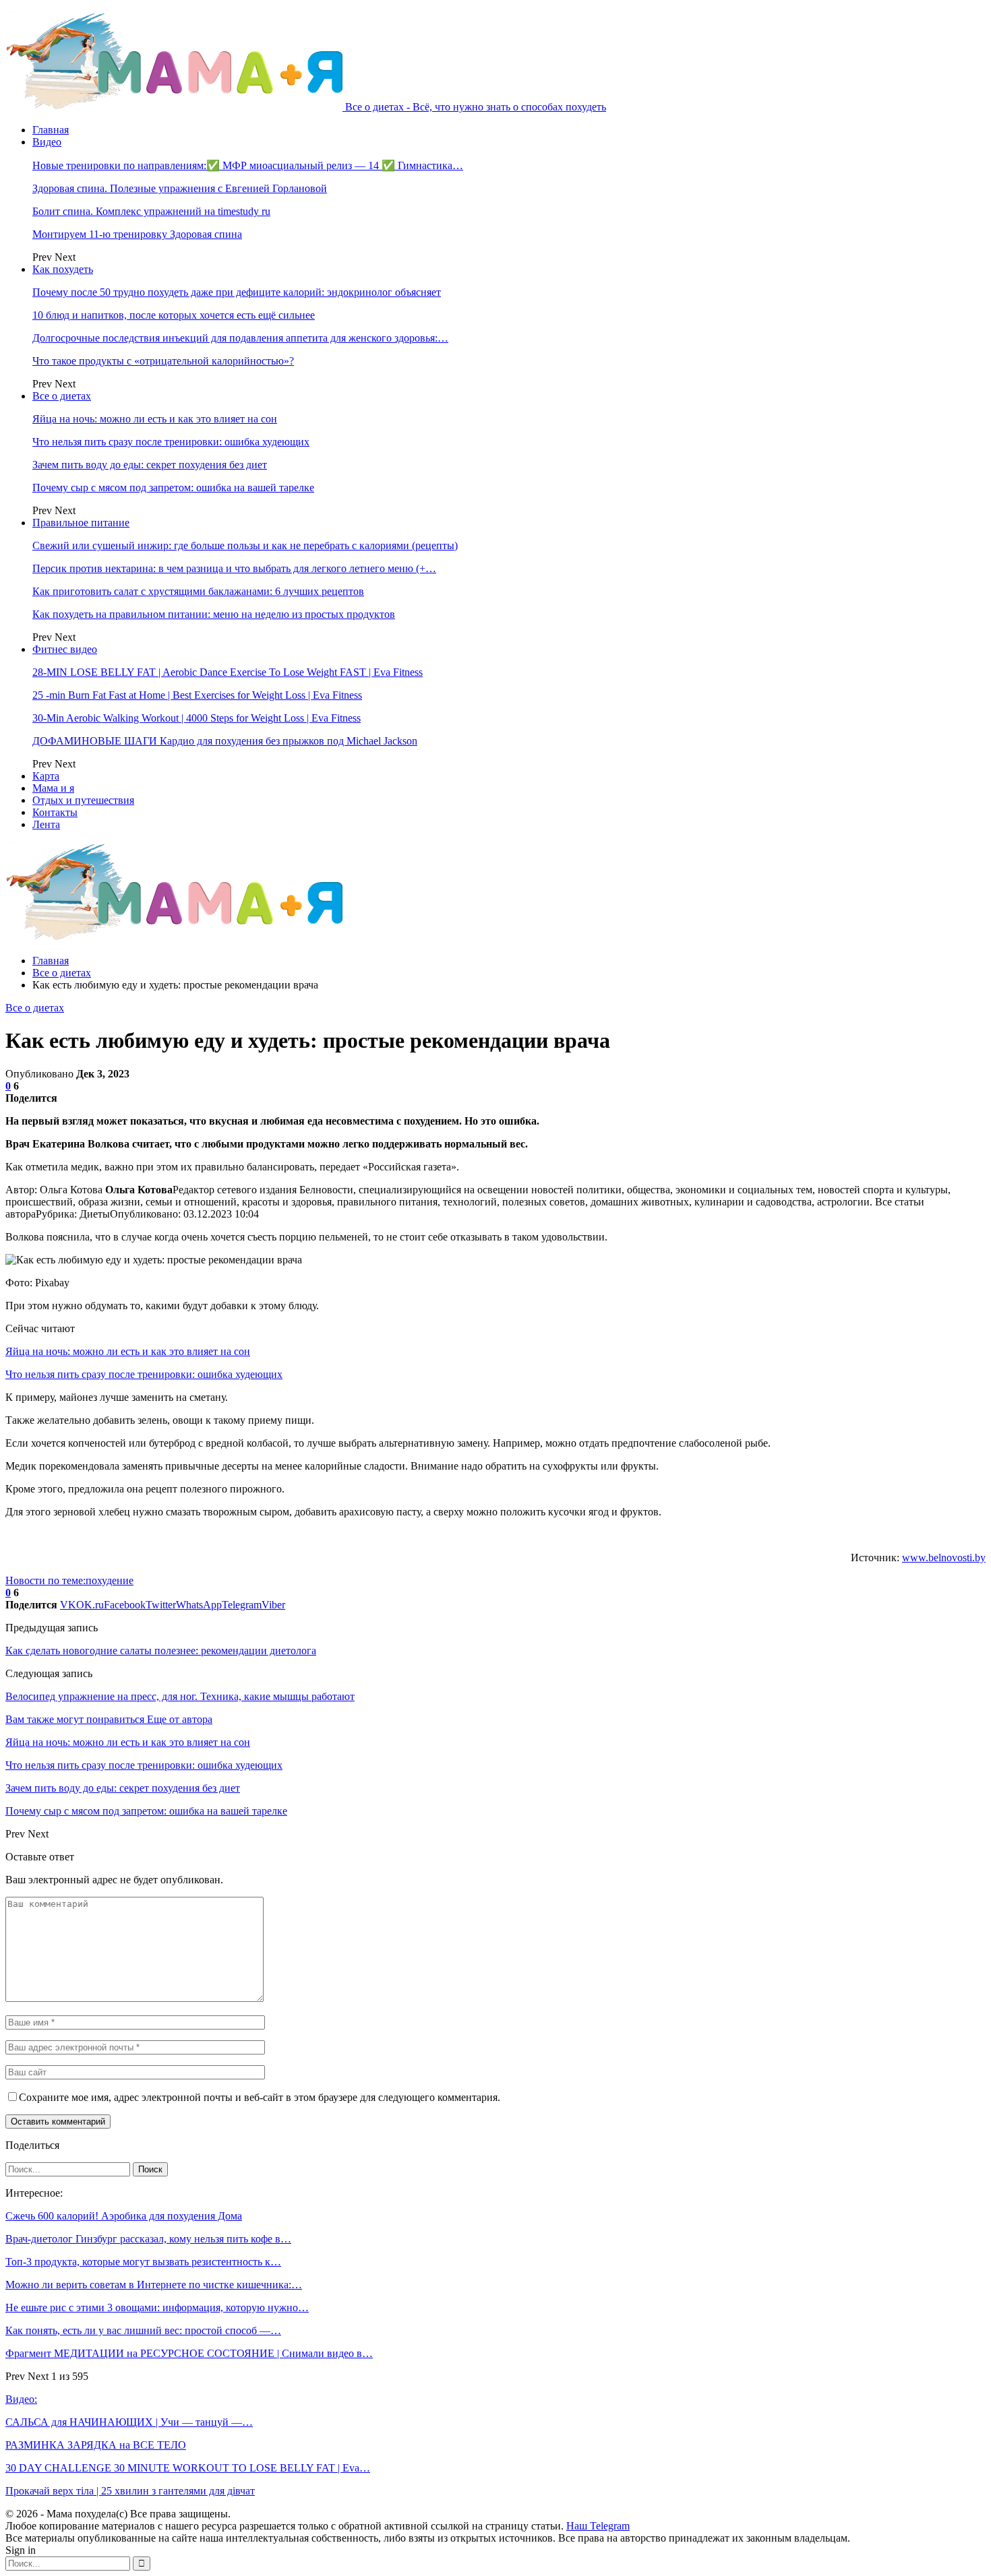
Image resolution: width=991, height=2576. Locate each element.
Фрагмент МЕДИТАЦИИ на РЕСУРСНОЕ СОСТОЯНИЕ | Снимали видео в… (189, 2353)
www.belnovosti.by (944, 1558)
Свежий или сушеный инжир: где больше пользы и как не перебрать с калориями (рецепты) (245, 545)
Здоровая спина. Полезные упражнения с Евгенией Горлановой (180, 188)
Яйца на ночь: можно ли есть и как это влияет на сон (155, 419)
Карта (46, 776)
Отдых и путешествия (83, 800)
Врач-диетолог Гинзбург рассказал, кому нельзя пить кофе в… (148, 2239)
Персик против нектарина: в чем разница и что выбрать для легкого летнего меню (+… (234, 568)
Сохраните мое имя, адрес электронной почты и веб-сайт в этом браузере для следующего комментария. (260, 2097)
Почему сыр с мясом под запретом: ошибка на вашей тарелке (173, 488)
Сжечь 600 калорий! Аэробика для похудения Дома (124, 2216)
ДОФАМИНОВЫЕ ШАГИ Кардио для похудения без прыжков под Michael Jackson (225, 741)
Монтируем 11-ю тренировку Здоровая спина (137, 234)
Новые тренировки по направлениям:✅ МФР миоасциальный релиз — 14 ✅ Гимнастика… (248, 165)
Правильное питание (81, 523)
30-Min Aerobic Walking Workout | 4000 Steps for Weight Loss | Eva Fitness (197, 718)
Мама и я (53, 788)
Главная (51, 130)
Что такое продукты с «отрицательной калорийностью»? (163, 361)
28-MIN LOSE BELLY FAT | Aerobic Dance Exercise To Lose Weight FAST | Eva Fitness (228, 672)
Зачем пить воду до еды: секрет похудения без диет (150, 465)
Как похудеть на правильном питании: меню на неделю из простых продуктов (214, 614)
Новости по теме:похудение (69, 1580)
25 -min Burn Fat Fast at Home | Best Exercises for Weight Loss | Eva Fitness (197, 695)
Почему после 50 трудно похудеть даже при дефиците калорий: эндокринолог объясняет (237, 292)
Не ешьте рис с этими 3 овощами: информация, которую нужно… (157, 2307)
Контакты (55, 812)
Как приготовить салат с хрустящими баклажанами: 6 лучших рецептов (198, 591)
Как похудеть (63, 269)
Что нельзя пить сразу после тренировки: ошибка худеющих (171, 442)
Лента (46, 824)
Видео (47, 142)
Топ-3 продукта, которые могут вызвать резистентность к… (143, 2262)
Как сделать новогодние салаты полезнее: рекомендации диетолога (161, 1651)
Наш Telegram (598, 2526)
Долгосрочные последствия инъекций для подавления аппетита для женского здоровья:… (240, 338)
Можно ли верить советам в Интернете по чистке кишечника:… (154, 2285)
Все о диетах (62, 396)
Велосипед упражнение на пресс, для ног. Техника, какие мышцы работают (180, 1696)
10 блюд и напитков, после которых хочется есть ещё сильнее (174, 315)
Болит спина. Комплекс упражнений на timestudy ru (151, 211)
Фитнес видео (65, 649)
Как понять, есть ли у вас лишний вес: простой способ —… (143, 2330)
